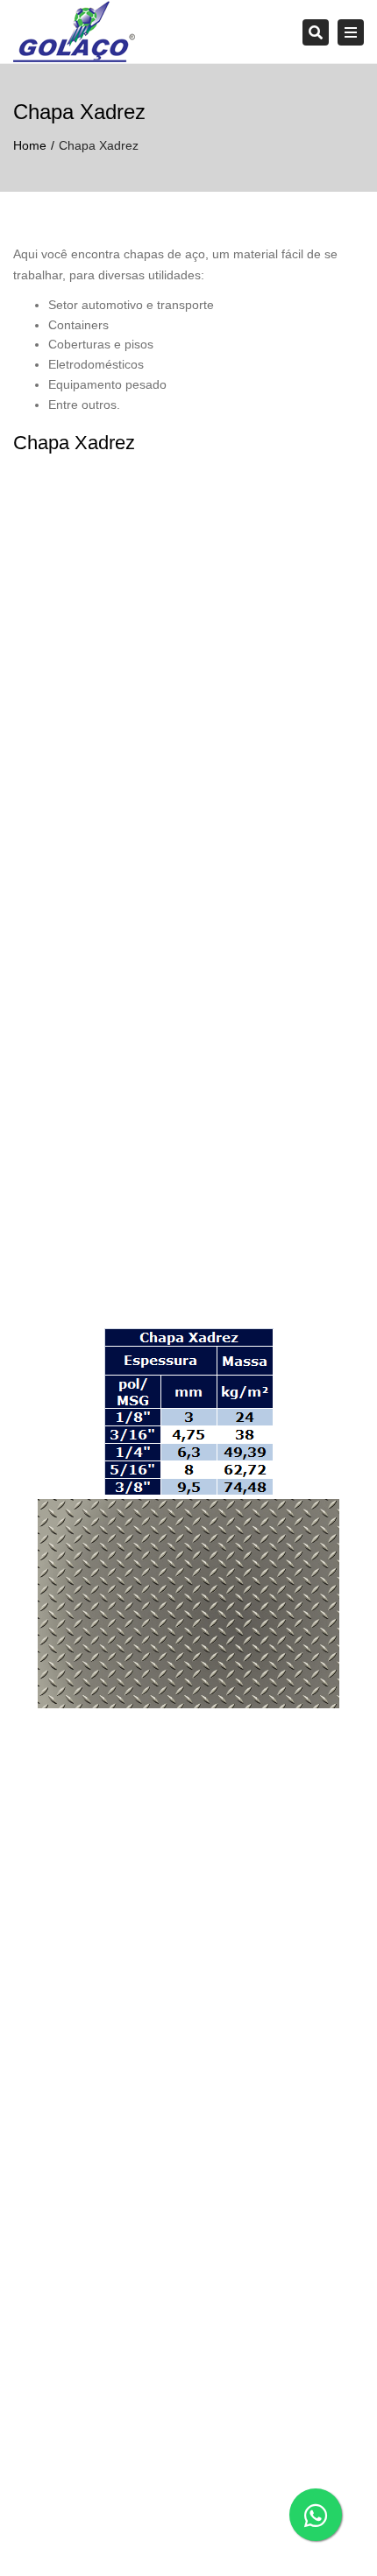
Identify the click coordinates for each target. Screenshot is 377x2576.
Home (30, 145)
